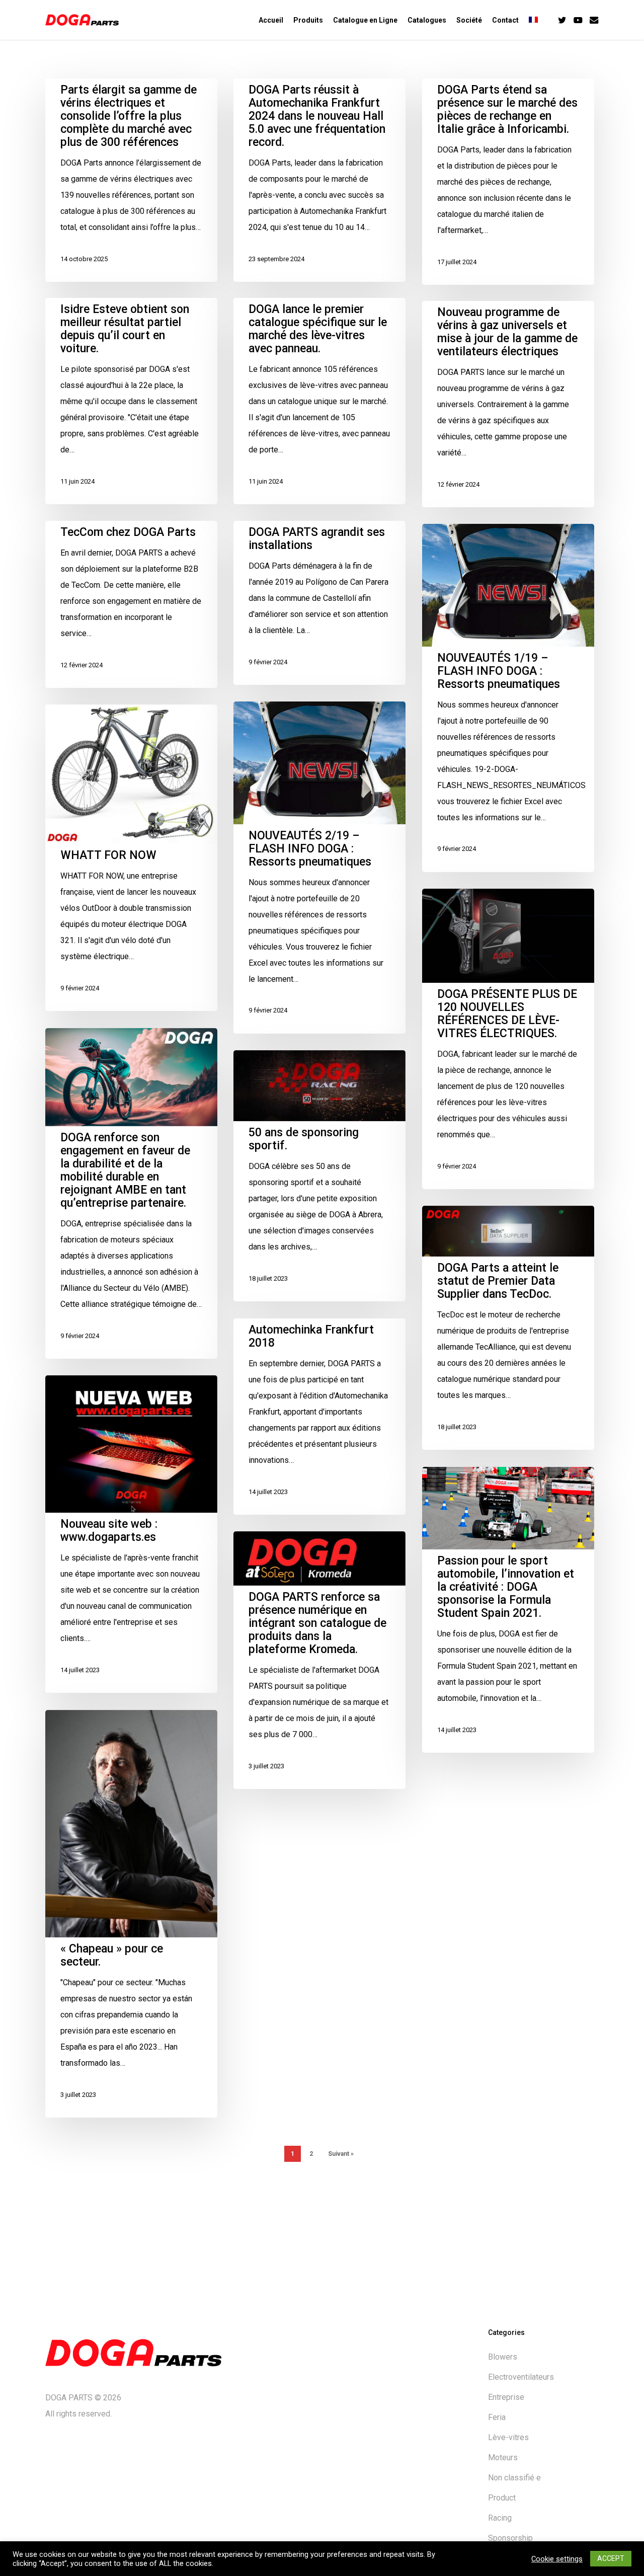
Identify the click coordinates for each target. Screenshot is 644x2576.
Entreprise (506, 2397)
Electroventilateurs (521, 2377)
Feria (497, 2417)
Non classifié (514, 2478)
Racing (500, 2518)
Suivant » (341, 2154)
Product (502, 2498)
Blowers (503, 2357)
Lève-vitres (508, 2437)
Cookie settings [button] (557, 2559)
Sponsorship (510, 2538)
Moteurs (503, 2457)
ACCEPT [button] (611, 2558)
